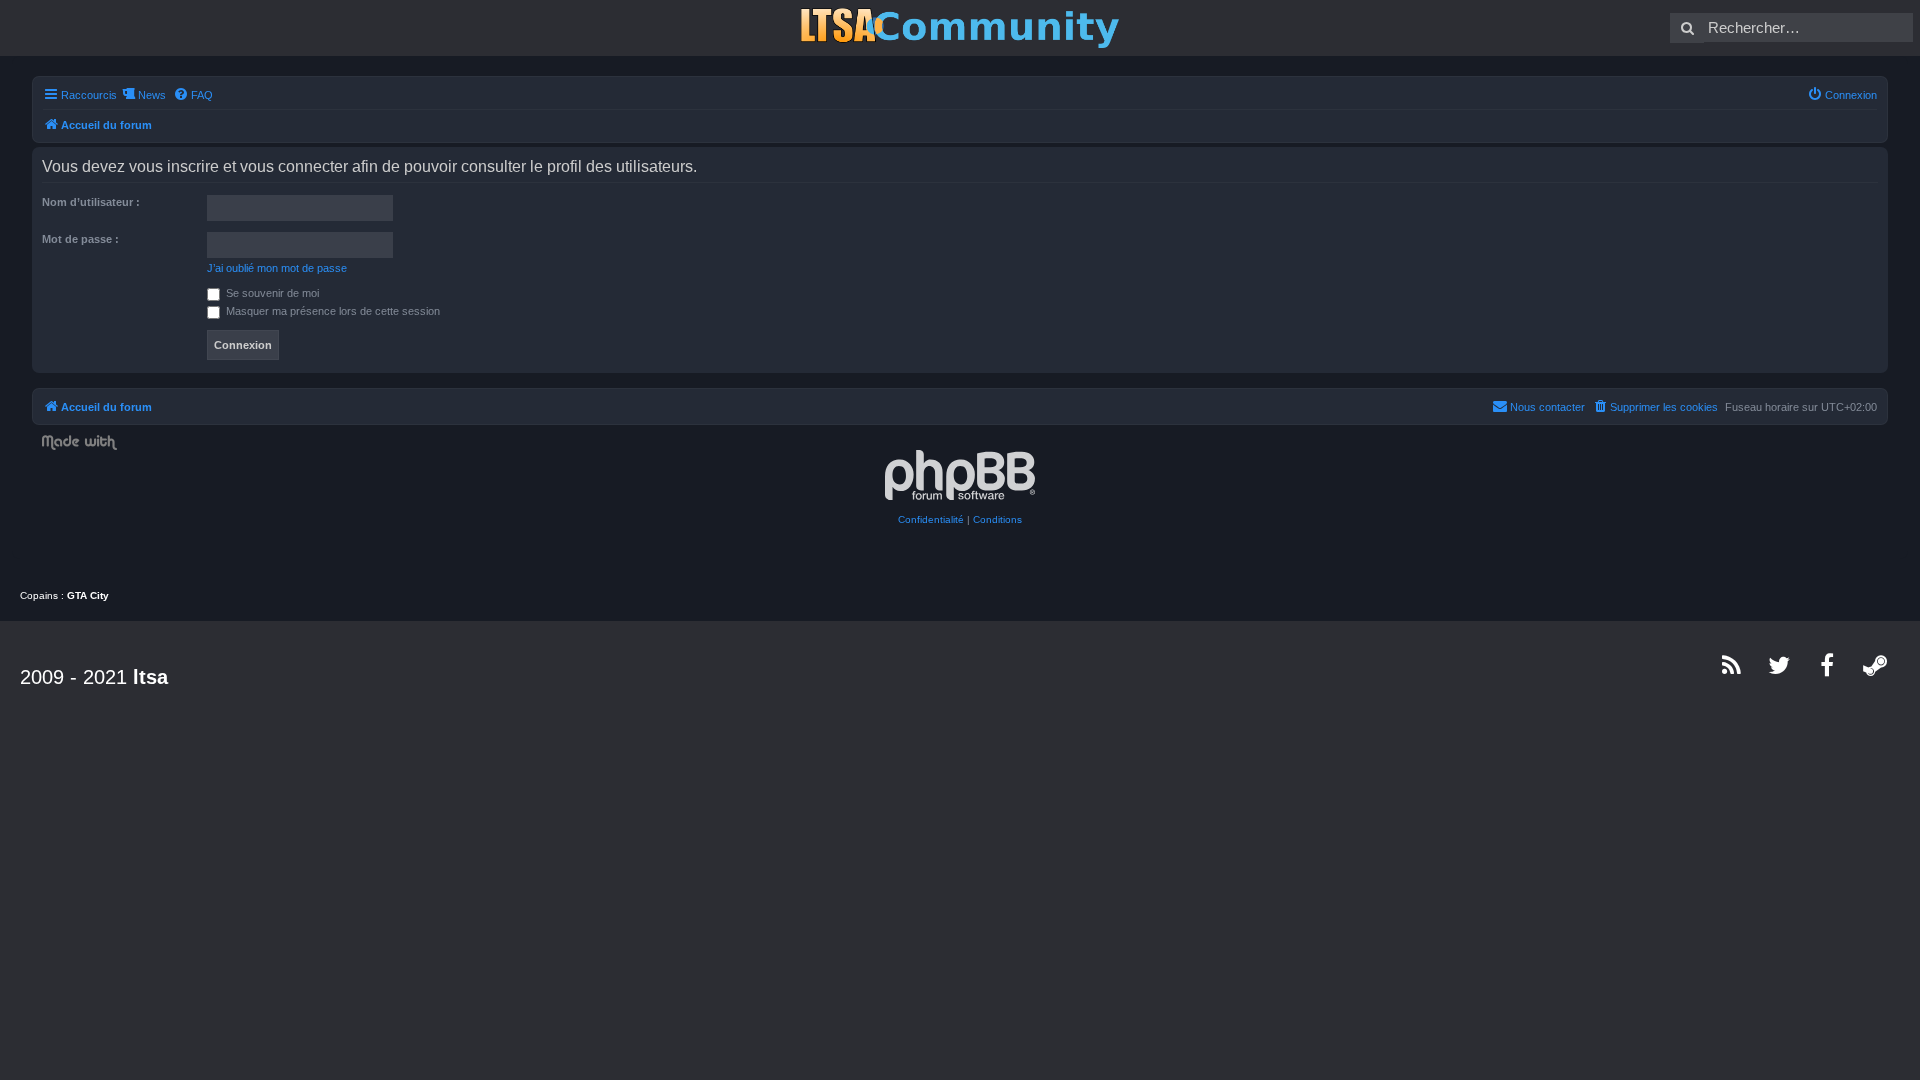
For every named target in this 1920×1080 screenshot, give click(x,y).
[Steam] (1876, 665)
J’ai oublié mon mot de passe (277, 268)
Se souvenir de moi (271, 293)
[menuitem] (193, 95)
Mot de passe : (80, 239)
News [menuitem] (152, 95)
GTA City (88, 595)
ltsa (150, 677)
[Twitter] (1780, 665)
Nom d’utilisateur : (91, 202)
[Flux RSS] (1732, 665)
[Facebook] (1828, 665)
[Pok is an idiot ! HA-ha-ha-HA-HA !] (960, 28)
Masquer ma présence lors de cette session (331, 311)
